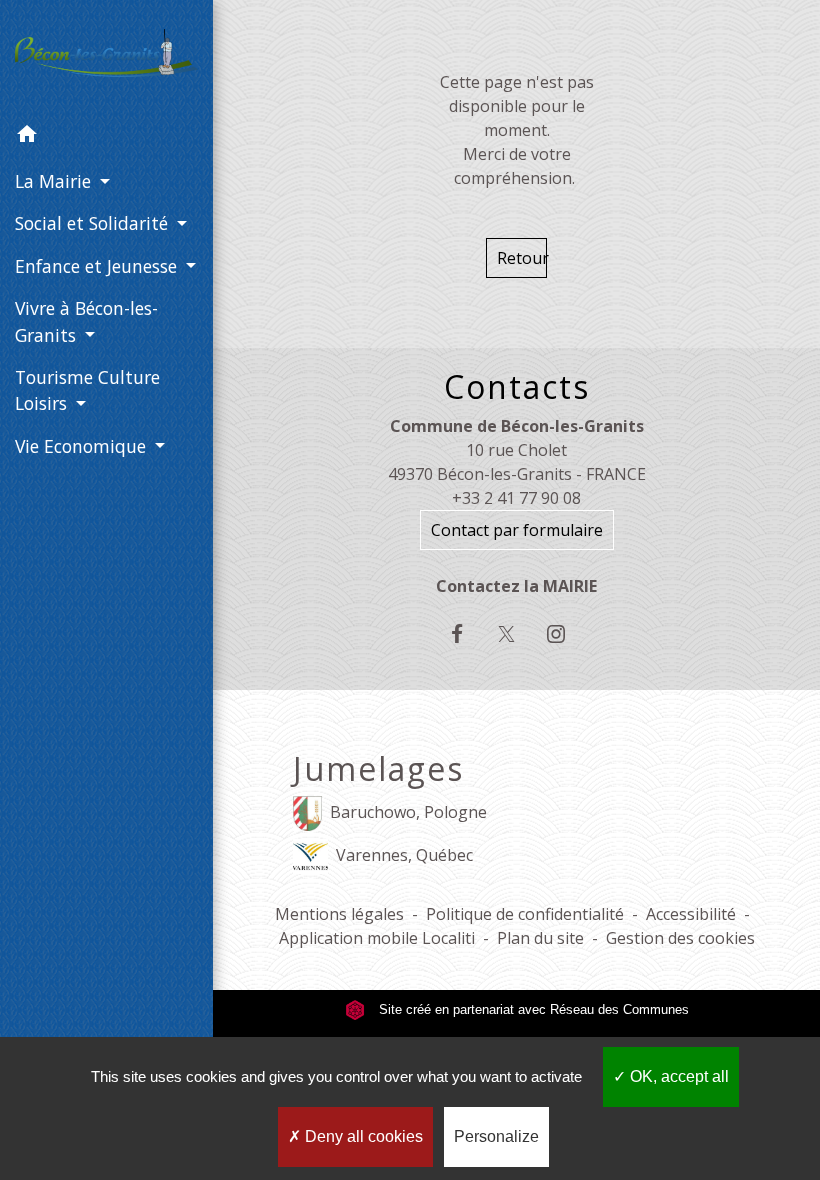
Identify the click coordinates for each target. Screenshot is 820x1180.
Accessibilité (691, 914)
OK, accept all (677, 1076)
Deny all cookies (362, 1136)
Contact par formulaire (517, 530)
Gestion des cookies (680, 938)
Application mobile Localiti (377, 938)
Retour (522, 258)
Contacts (517, 387)
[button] (106, 137)
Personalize (496, 1136)
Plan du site (540, 938)
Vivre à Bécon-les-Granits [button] (86, 321)
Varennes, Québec (404, 855)
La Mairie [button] (55, 181)
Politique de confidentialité (525, 914)
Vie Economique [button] (83, 446)
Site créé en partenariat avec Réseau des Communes (532, 1009)
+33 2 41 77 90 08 (516, 498)
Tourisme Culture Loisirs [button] (87, 390)
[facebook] (467, 633)
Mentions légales (339, 914)
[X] (516, 633)
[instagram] (565, 633)
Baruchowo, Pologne (408, 812)
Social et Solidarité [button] (94, 223)
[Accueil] (106, 57)
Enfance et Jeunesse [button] (98, 266)
